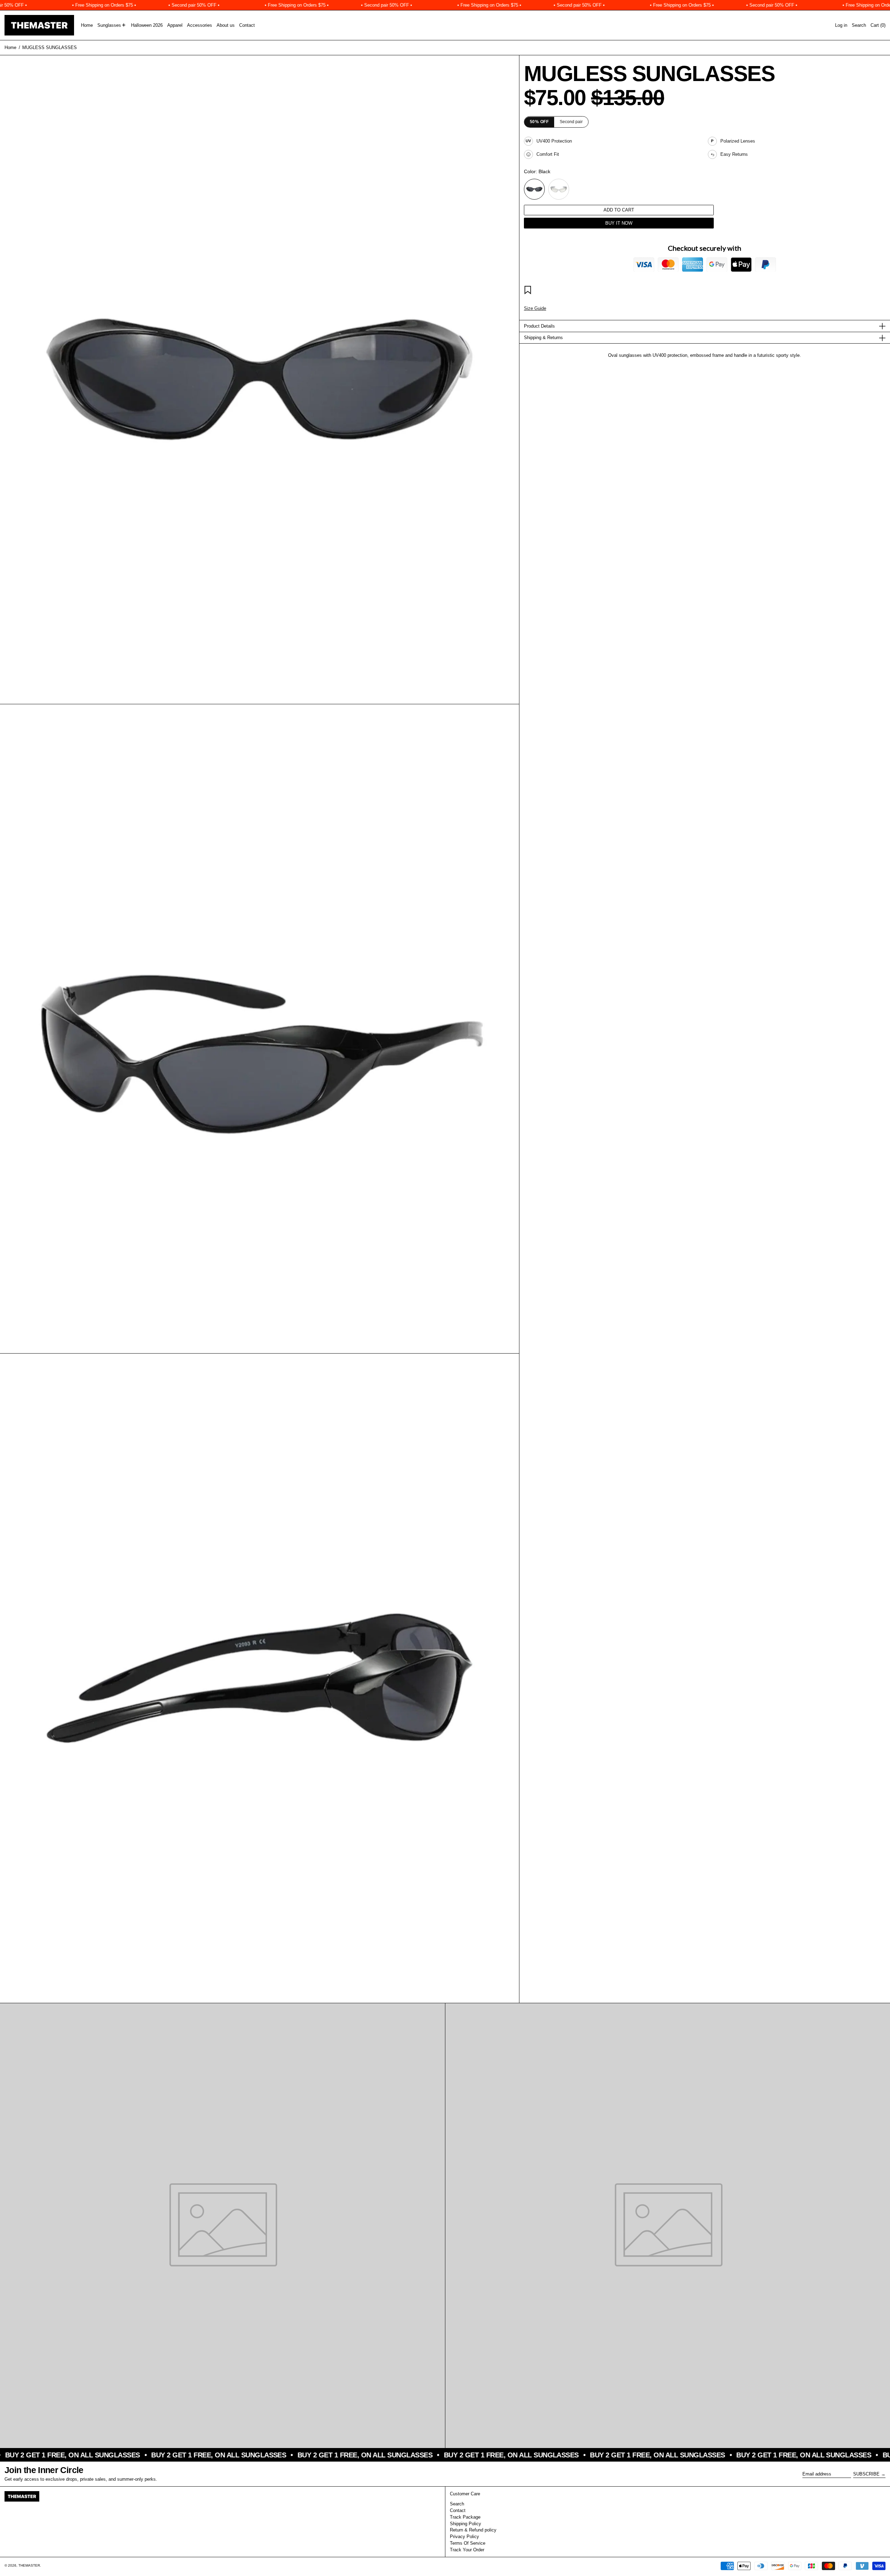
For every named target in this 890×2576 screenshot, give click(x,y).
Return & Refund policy (473, 2530)
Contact (458, 2510)
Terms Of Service (468, 2543)
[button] (859, 25)
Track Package (465, 2517)
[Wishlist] (529, 291)
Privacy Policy (464, 2537)
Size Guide (535, 308)
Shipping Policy (466, 2524)
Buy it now (619, 223)
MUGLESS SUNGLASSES (50, 47)
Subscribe (866, 2474)
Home (10, 47)
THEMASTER (29, 2565)
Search (457, 2504)
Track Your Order (467, 2550)
